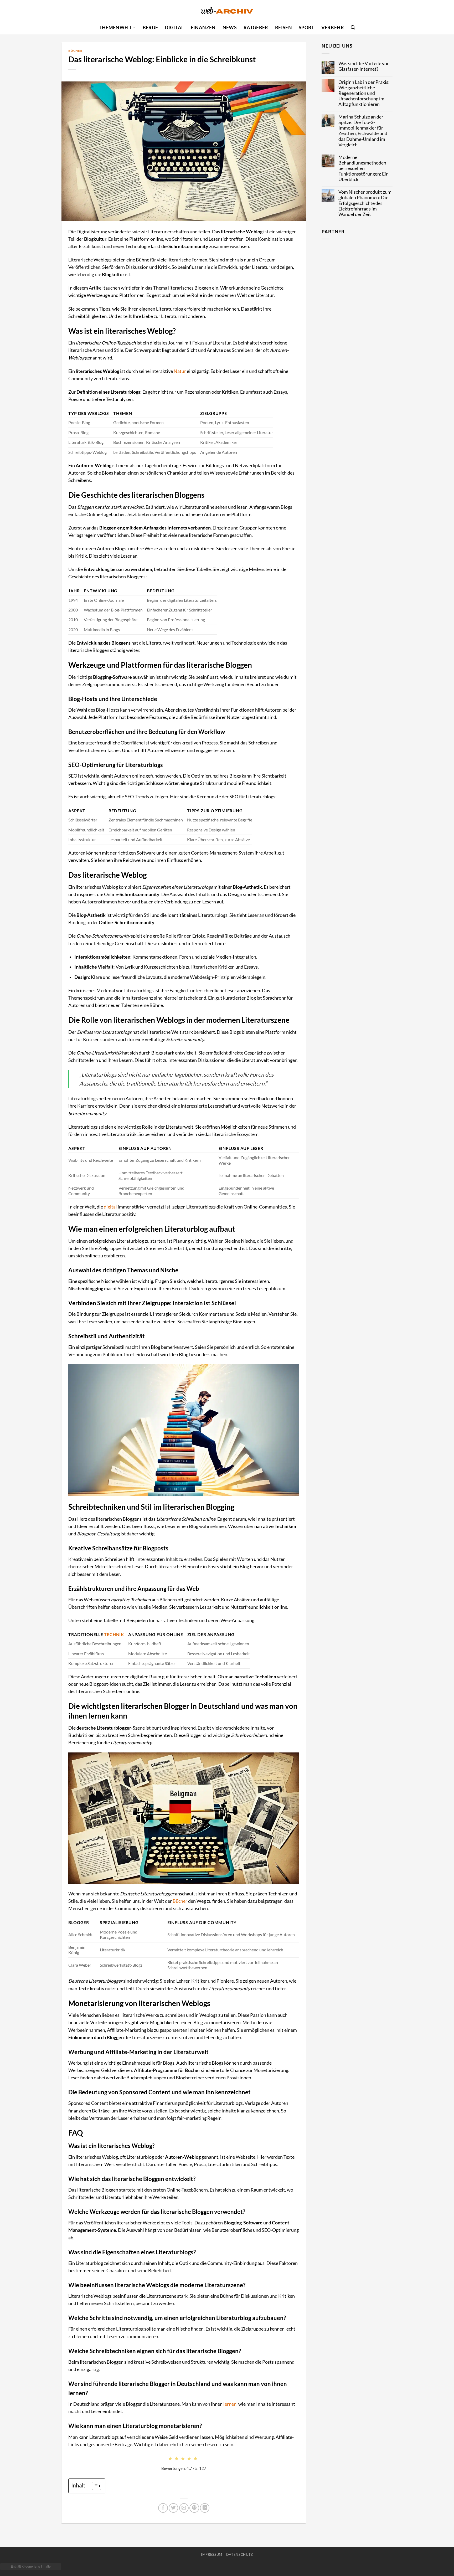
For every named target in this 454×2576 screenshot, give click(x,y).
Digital (174, 27)
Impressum (212, 2554)
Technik (114, 1634)
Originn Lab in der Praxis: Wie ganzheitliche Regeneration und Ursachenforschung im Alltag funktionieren (364, 93)
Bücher (75, 51)
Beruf (150, 27)
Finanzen (203, 27)
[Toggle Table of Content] (94, 2486)
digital (110, 1207)
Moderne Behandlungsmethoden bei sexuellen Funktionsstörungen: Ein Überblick (363, 168)
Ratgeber (256, 27)
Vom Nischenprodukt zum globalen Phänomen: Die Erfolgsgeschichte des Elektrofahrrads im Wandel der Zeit (365, 203)
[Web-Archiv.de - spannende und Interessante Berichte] (227, 10)
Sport (307, 27)
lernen (230, 2404)
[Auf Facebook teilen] (163, 2508)
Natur (180, 371)
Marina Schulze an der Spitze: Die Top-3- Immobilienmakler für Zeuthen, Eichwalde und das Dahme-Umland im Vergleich (363, 131)
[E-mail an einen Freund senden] (184, 2508)
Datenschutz (240, 2554)
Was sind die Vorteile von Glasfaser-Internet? (364, 66)
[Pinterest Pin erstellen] (194, 2508)
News (230, 27)
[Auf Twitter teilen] (173, 2508)
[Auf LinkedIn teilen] (205, 2508)
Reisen (283, 27)
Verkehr (333, 27)
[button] (353, 27)
